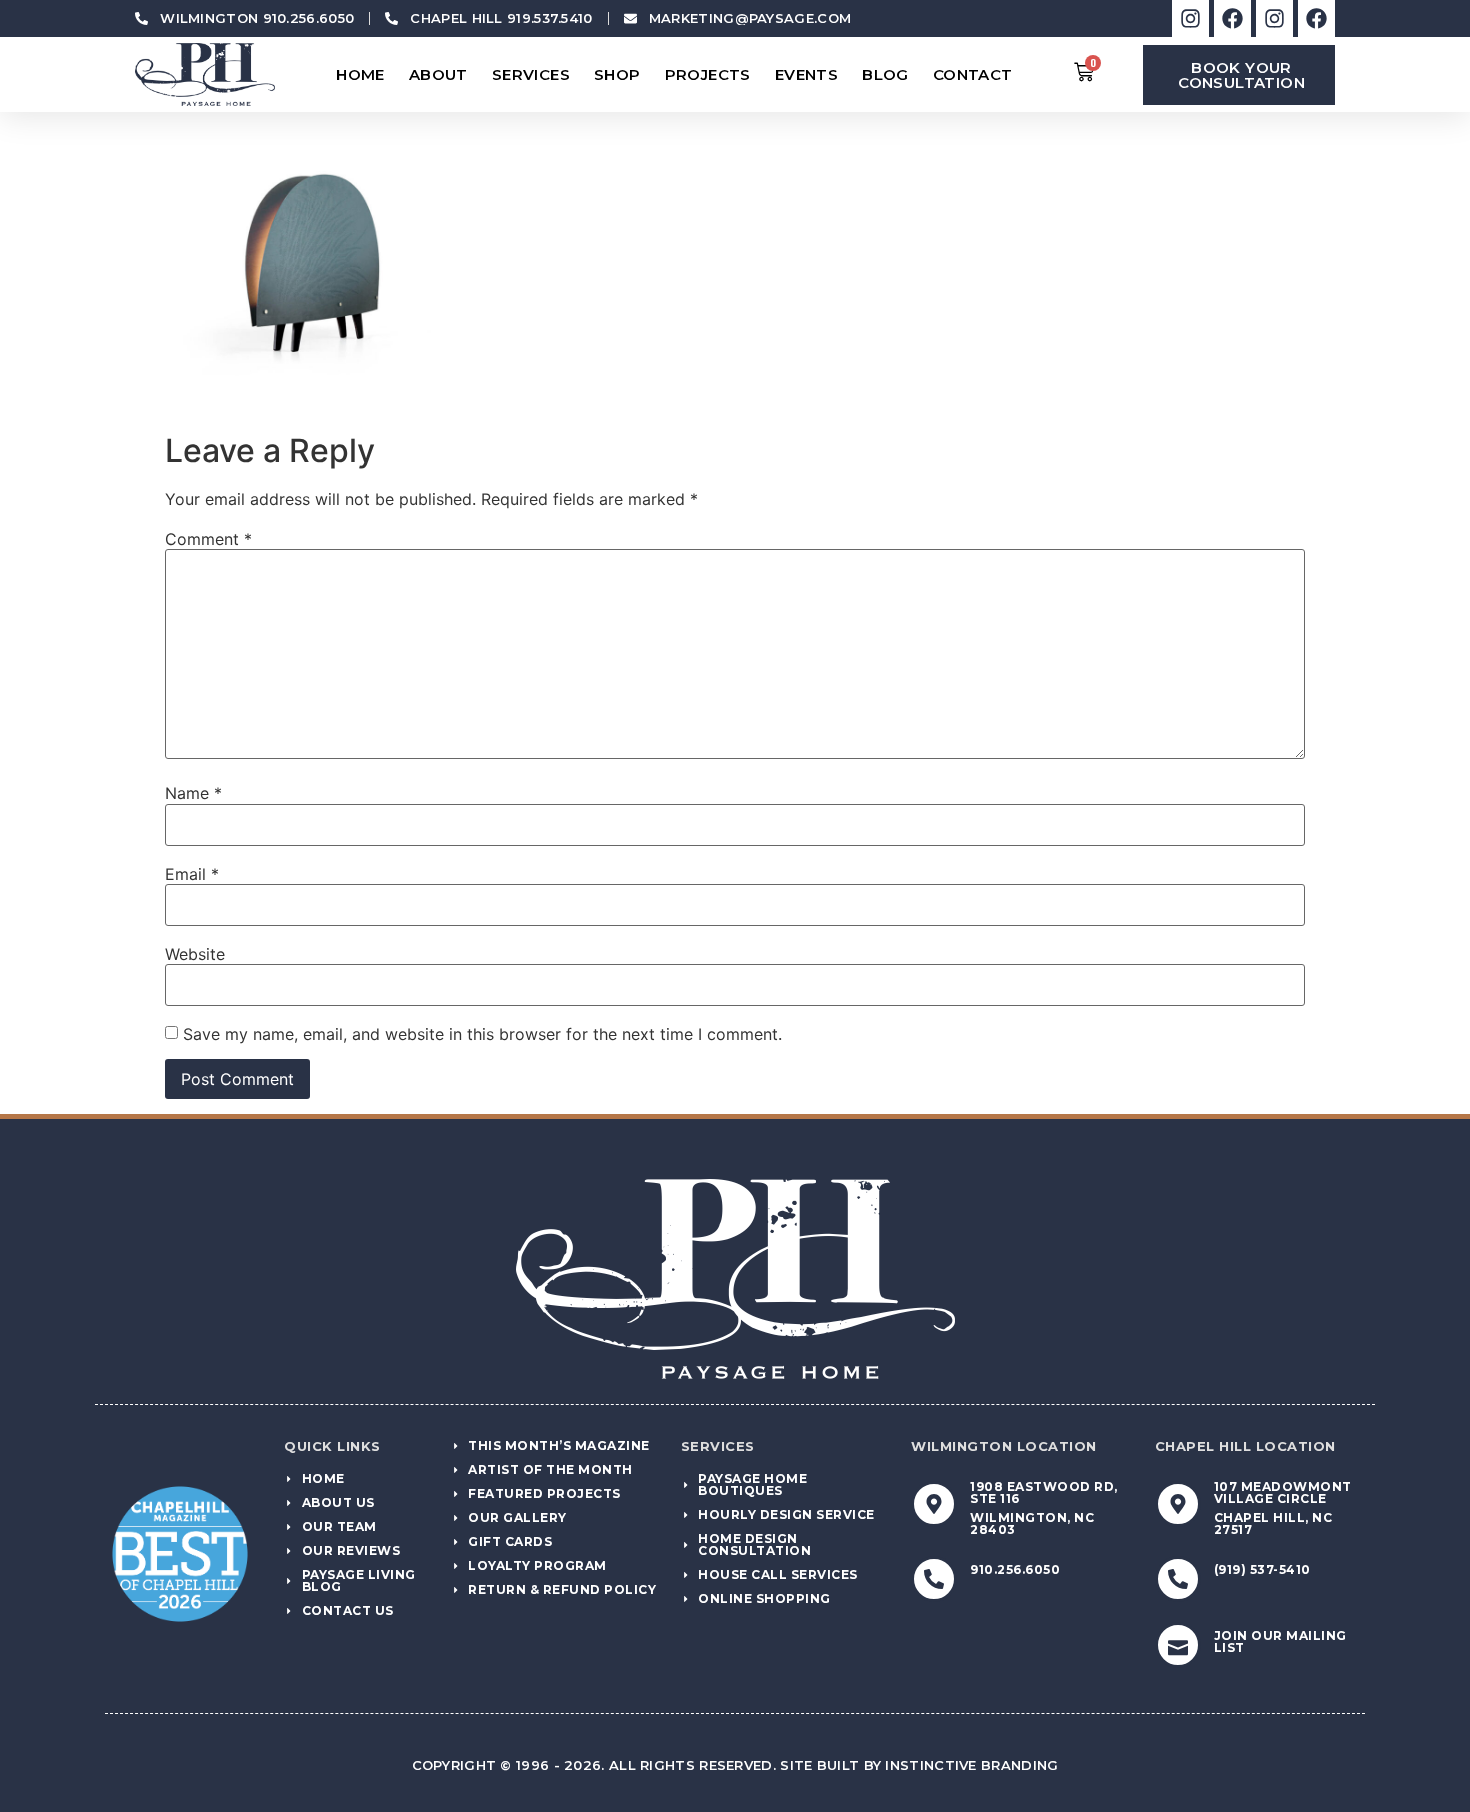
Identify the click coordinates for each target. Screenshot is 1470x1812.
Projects (708, 74)
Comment (208, 539)
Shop (617, 74)
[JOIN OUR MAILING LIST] (1178, 1645)
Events (806, 74)
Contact (973, 74)
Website (195, 954)
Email (192, 874)
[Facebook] (1232, 18)
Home (360, 74)
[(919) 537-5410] (1178, 1579)
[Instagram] (1190, 18)
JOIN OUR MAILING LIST (1280, 1641)
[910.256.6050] (934, 1579)
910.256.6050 (1015, 1569)
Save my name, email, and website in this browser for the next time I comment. (482, 1034)
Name (193, 793)
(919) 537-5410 (1262, 1569)
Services (531, 74)
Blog (885, 74)
